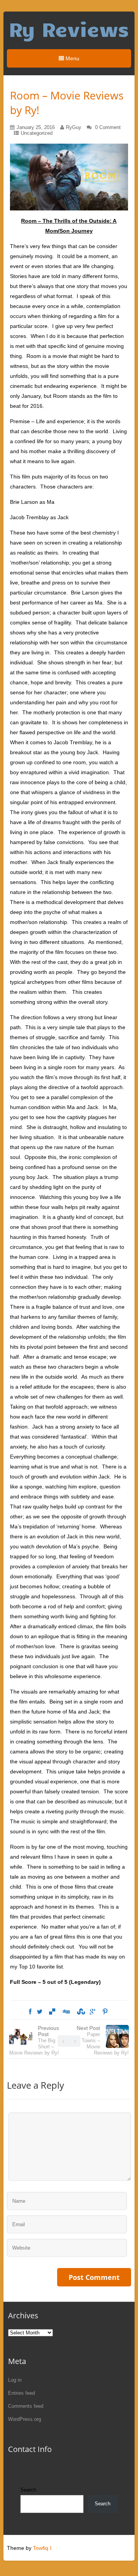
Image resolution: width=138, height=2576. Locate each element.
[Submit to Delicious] (52, 2012)
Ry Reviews (69, 29)
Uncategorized (37, 133)
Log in (15, 2380)
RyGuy (74, 127)
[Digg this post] (66, 2012)
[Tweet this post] (40, 2012)
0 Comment (108, 127)
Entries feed (21, 2393)
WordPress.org (25, 2419)
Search (28, 2490)
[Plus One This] (93, 2012)
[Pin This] (105, 2012)
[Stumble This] (80, 2012)
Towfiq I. (43, 2548)
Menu (72, 58)
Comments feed (26, 2406)
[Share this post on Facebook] (30, 2012)
